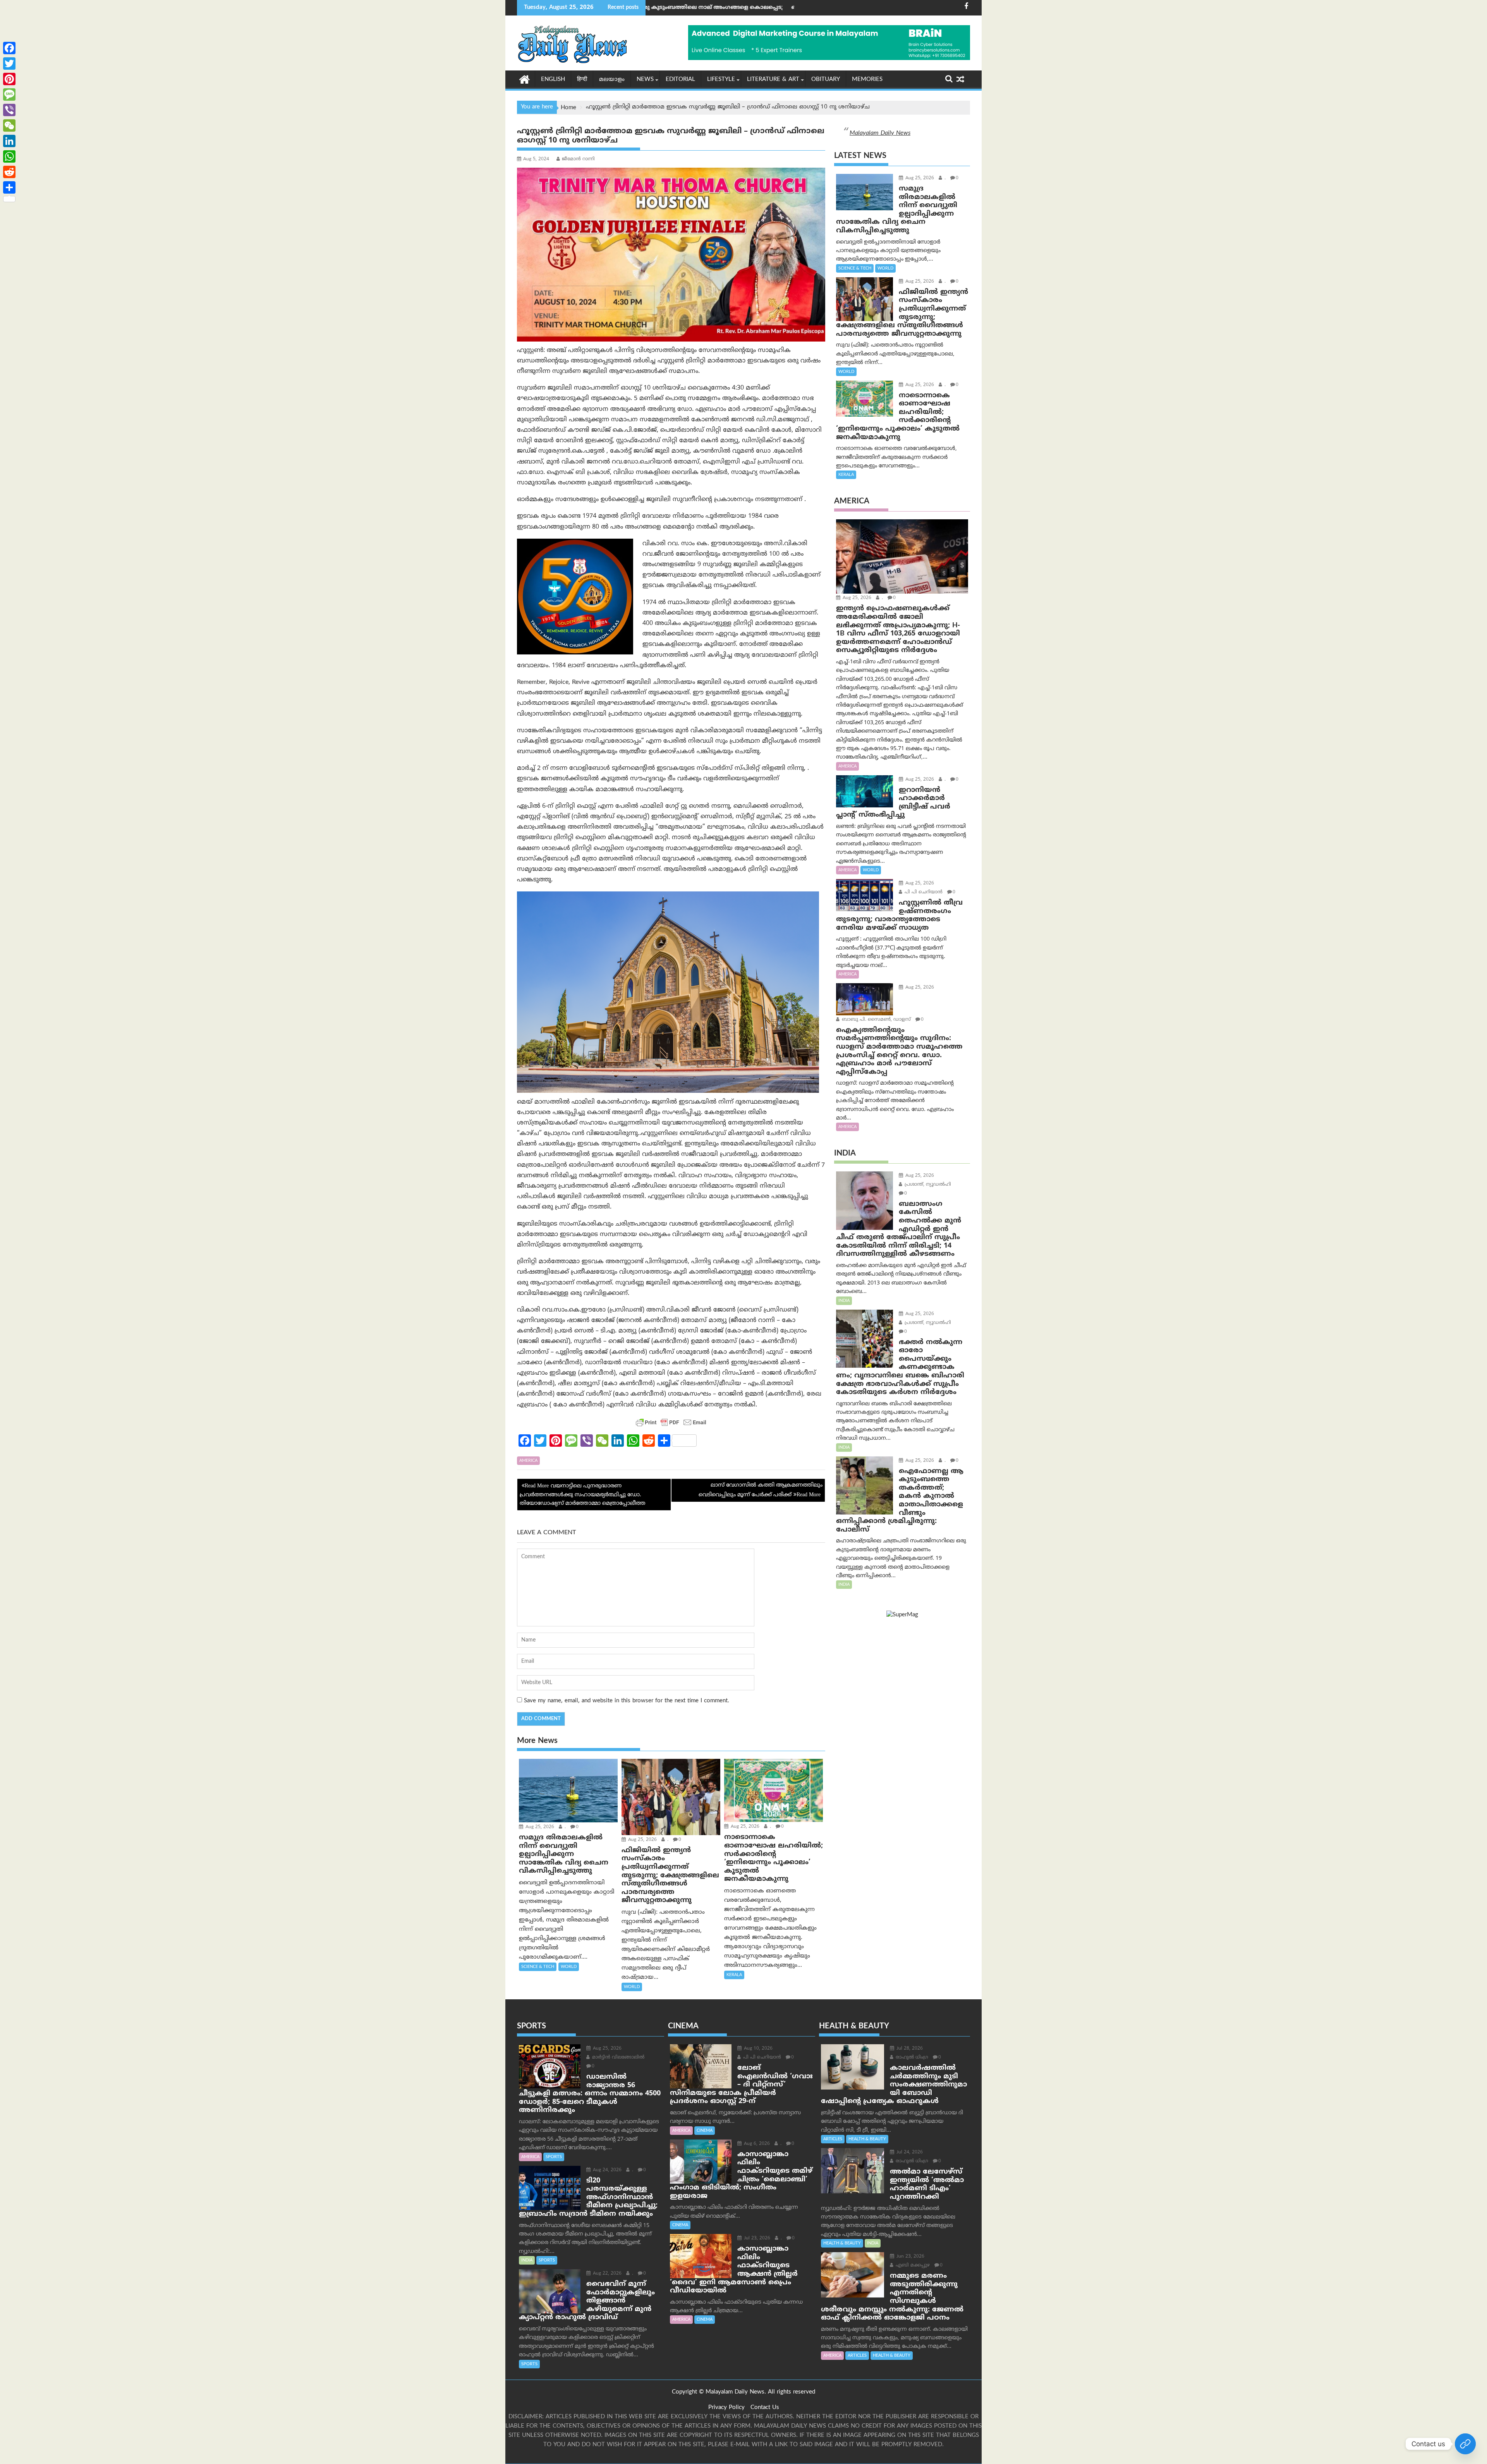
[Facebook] (9, 48)
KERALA (734, 1975)
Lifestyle (721, 80)
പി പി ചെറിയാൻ (923, 892)
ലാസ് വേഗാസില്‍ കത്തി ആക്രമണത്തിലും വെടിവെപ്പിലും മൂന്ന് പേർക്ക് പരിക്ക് (761, 1490)
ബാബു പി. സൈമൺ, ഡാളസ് (876, 1020)
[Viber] (9, 110)
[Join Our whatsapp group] (1465, 2444)
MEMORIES (867, 80)
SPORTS (554, 2157)
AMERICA (528, 1461)
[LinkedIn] (9, 141)
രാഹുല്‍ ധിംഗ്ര (911, 2058)
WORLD (569, 1967)
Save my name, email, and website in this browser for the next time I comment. (627, 1701)
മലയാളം (612, 80)
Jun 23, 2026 (910, 2257)
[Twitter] (9, 64)
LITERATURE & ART (773, 80)
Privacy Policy (726, 2408)
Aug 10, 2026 (757, 2049)
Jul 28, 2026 (909, 2049)
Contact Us (765, 2408)
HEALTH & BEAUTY (867, 2139)
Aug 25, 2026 (539, 1827)
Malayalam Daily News (880, 133)
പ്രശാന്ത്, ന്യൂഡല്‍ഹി (927, 1185)
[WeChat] (9, 125)
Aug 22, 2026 (606, 2274)
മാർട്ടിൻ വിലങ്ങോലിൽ (617, 2058)
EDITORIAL (680, 80)
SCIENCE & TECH (538, 1967)
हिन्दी (582, 80)
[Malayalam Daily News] (525, 79)
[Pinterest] (9, 79)
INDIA (844, 1301)
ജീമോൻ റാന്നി (578, 159)
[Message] (9, 94)
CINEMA (705, 2131)
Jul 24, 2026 (909, 2152)
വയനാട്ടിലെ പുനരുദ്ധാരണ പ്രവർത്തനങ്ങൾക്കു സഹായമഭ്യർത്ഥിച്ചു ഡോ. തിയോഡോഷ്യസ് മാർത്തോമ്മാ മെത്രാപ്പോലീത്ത (583, 1495)
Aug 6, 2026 (756, 2144)
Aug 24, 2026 (606, 2170)
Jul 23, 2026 (756, 2238)
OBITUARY (826, 80)
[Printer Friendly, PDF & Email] (671, 1422)
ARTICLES (833, 2139)
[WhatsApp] (9, 156)
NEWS (645, 80)
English (553, 80)
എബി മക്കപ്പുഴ (912, 2266)
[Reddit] (9, 172)
